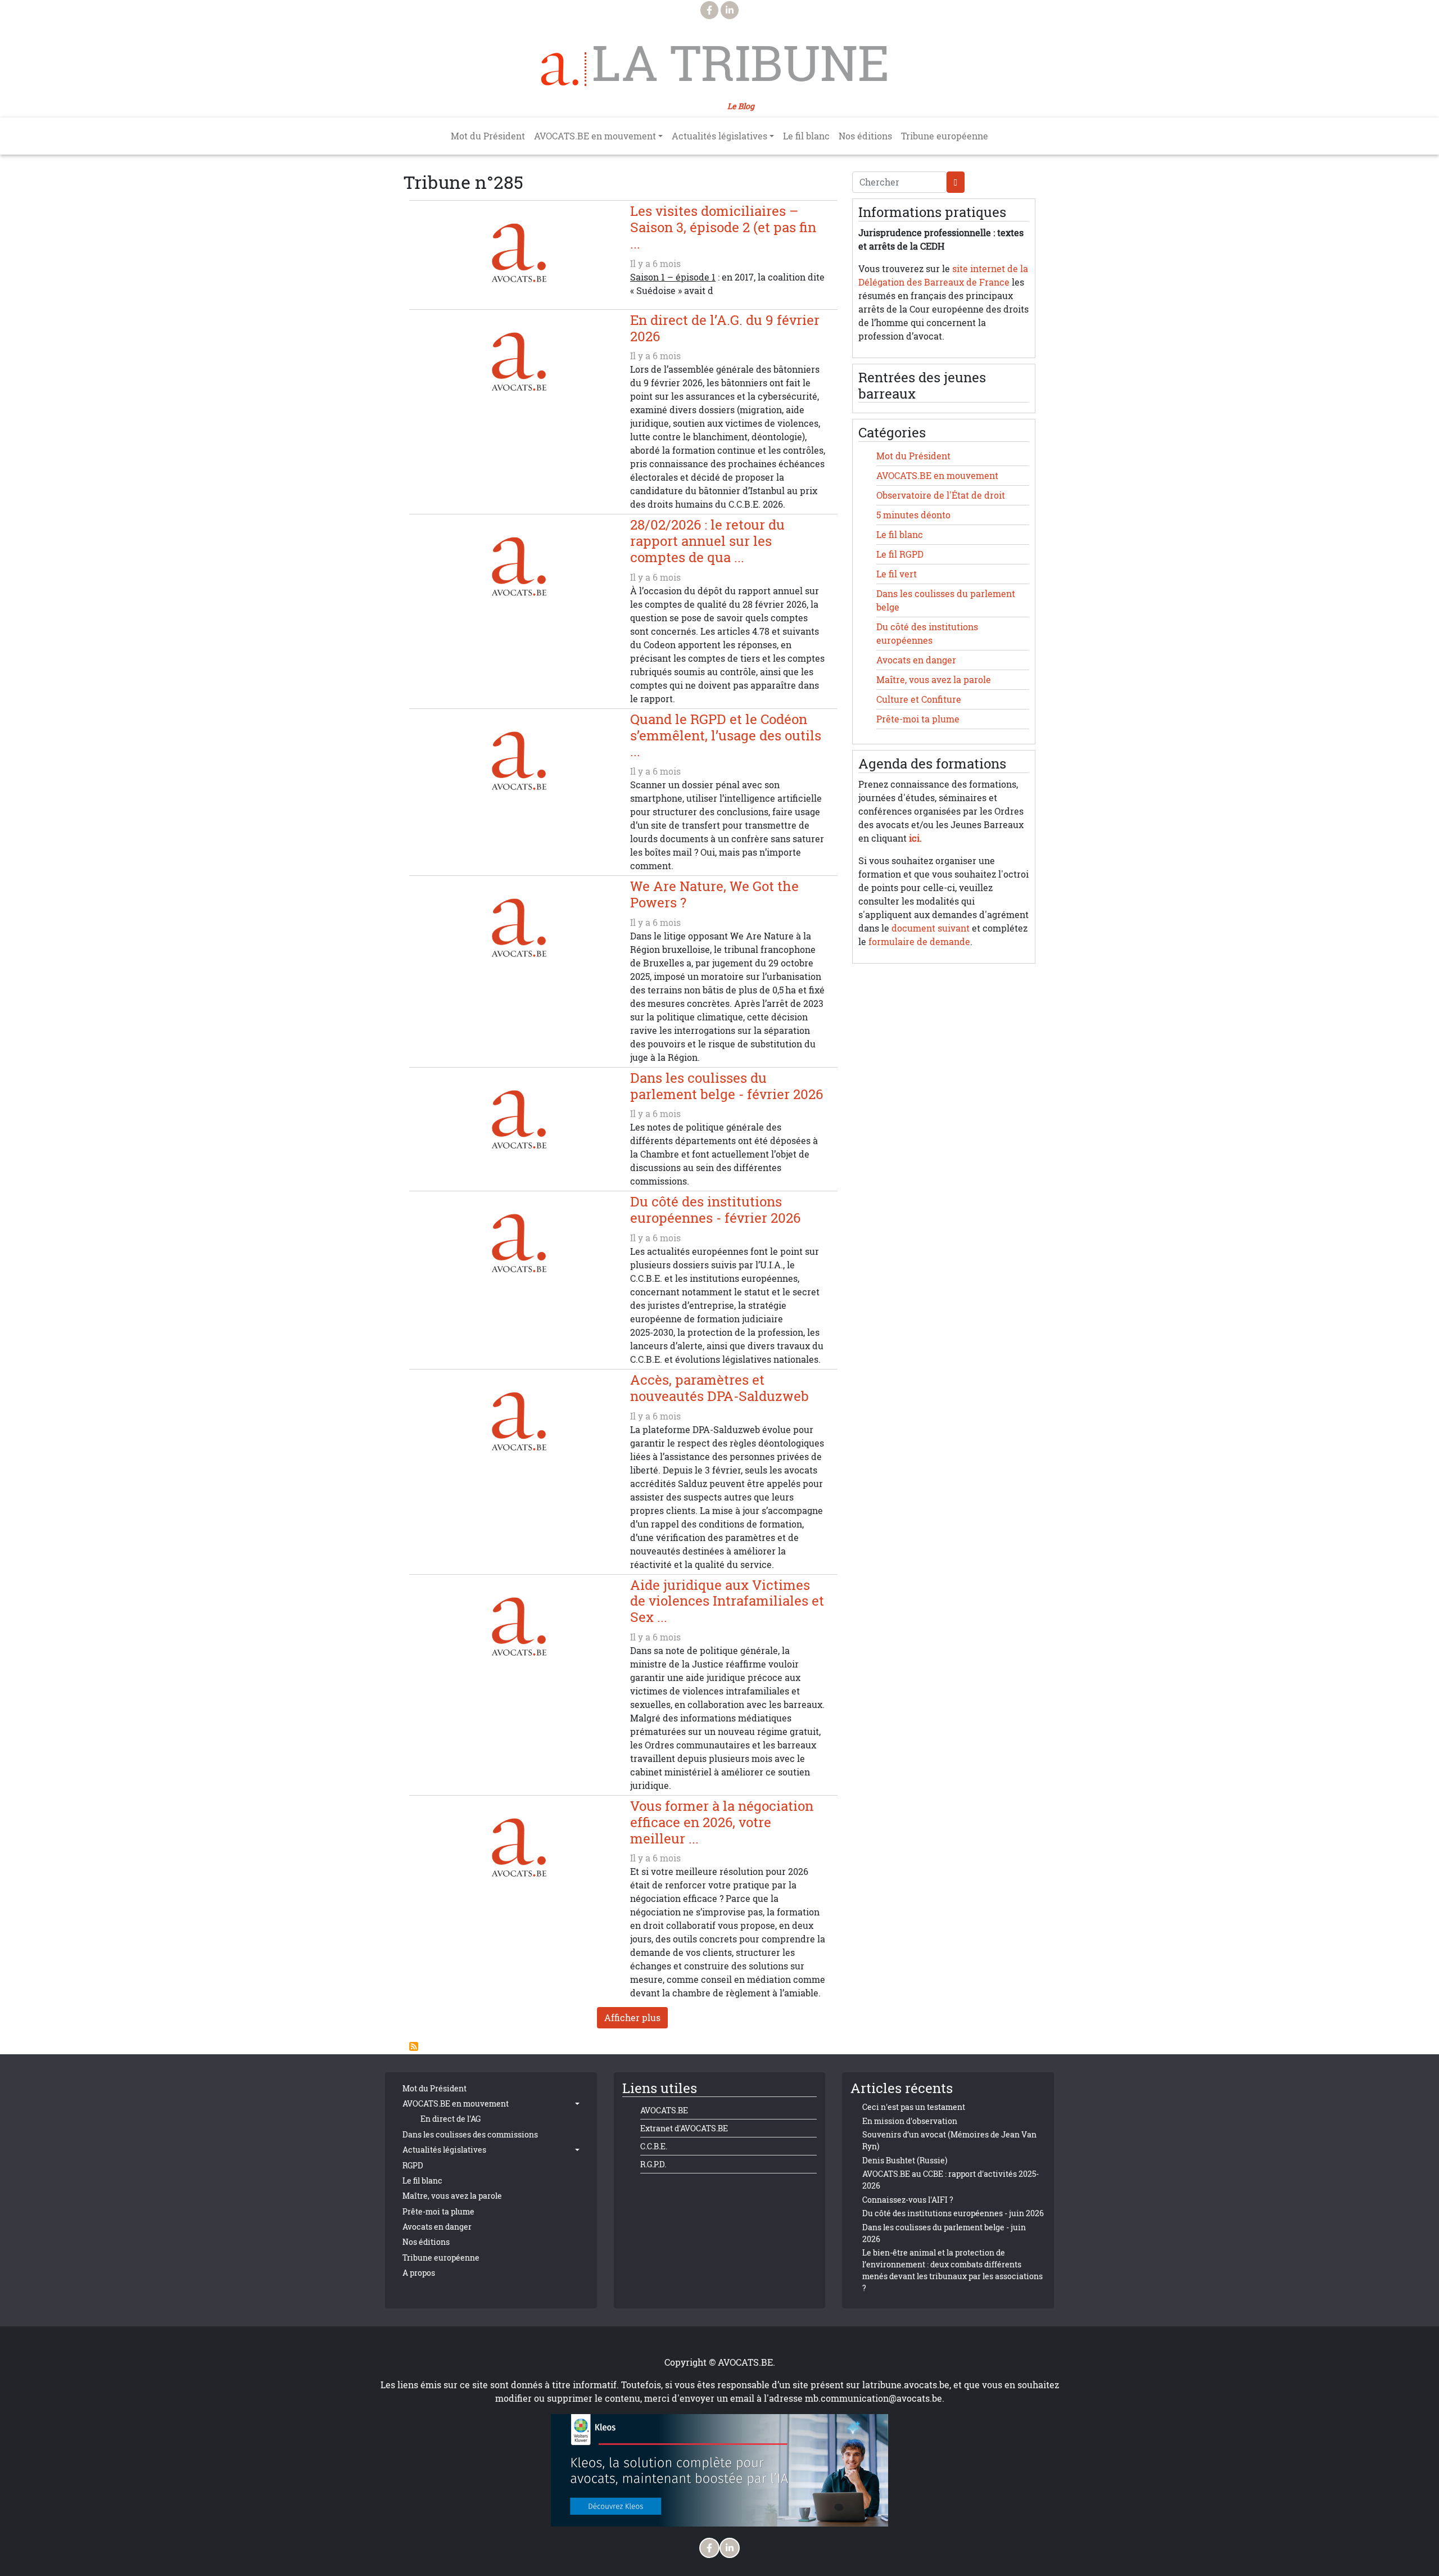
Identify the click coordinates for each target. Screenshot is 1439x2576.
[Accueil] (564, 69)
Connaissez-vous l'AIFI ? (908, 2200)
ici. (915, 838)
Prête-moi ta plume (918, 719)
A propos (419, 2273)
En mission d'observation (910, 2121)
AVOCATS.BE (664, 2110)
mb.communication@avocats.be (874, 2398)
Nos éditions (865, 136)
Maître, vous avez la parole (934, 680)
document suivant (931, 928)
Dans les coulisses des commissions (470, 2134)
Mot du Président (488, 136)
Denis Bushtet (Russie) (905, 2160)
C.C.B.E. (654, 2146)
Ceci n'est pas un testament (914, 2107)
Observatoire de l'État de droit (941, 495)
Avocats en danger (916, 660)
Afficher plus (632, 2018)
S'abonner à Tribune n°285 (414, 2046)
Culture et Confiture (919, 699)
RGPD (413, 2165)
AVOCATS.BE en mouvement (937, 476)
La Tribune (741, 63)
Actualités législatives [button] (719, 136)
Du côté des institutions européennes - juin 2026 (953, 2213)
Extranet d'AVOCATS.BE (684, 2128)
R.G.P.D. (653, 2164)
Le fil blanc (806, 136)
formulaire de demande (919, 942)
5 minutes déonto (913, 515)
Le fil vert (897, 574)
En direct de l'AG (451, 2119)
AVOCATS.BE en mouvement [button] (595, 136)
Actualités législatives (444, 2150)
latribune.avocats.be (906, 2385)
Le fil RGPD (900, 554)
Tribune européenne (945, 136)
